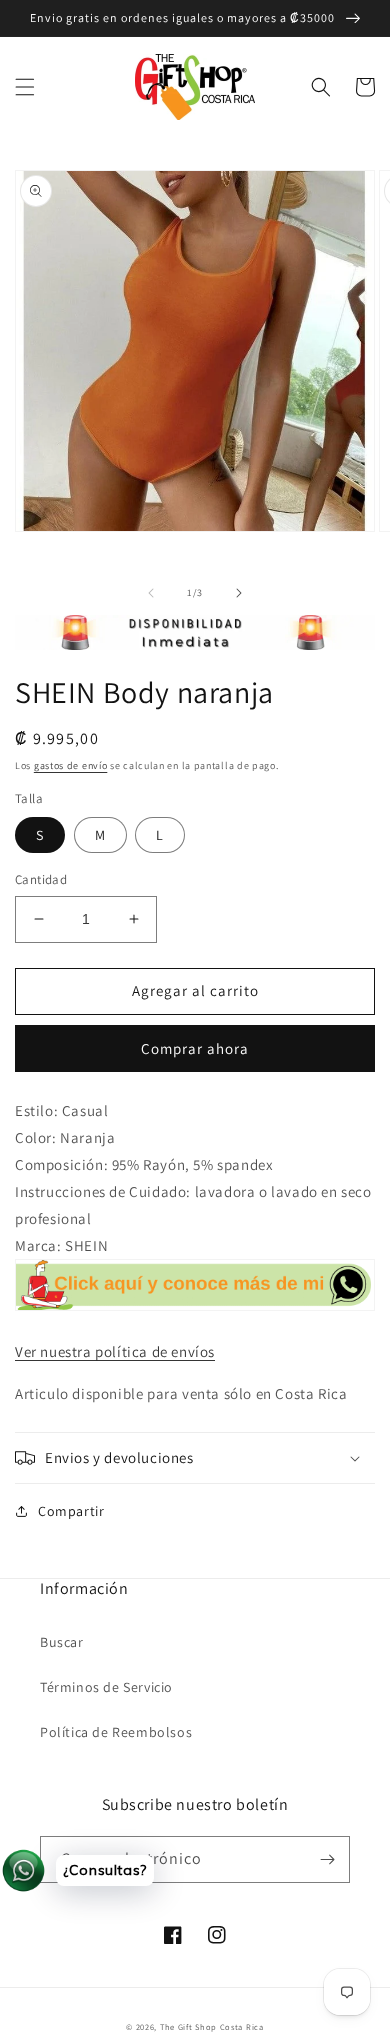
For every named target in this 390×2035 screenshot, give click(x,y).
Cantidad (41, 879)
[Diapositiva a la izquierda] (151, 593)
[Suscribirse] (327, 1859)
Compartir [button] (71, 1511)
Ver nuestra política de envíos (115, 1351)
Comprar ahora (195, 1048)
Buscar (62, 1642)
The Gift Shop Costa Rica (212, 2026)
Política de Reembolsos (116, 1732)
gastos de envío (71, 765)
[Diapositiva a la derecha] (239, 593)
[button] (25, 87)
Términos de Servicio (106, 1687)
